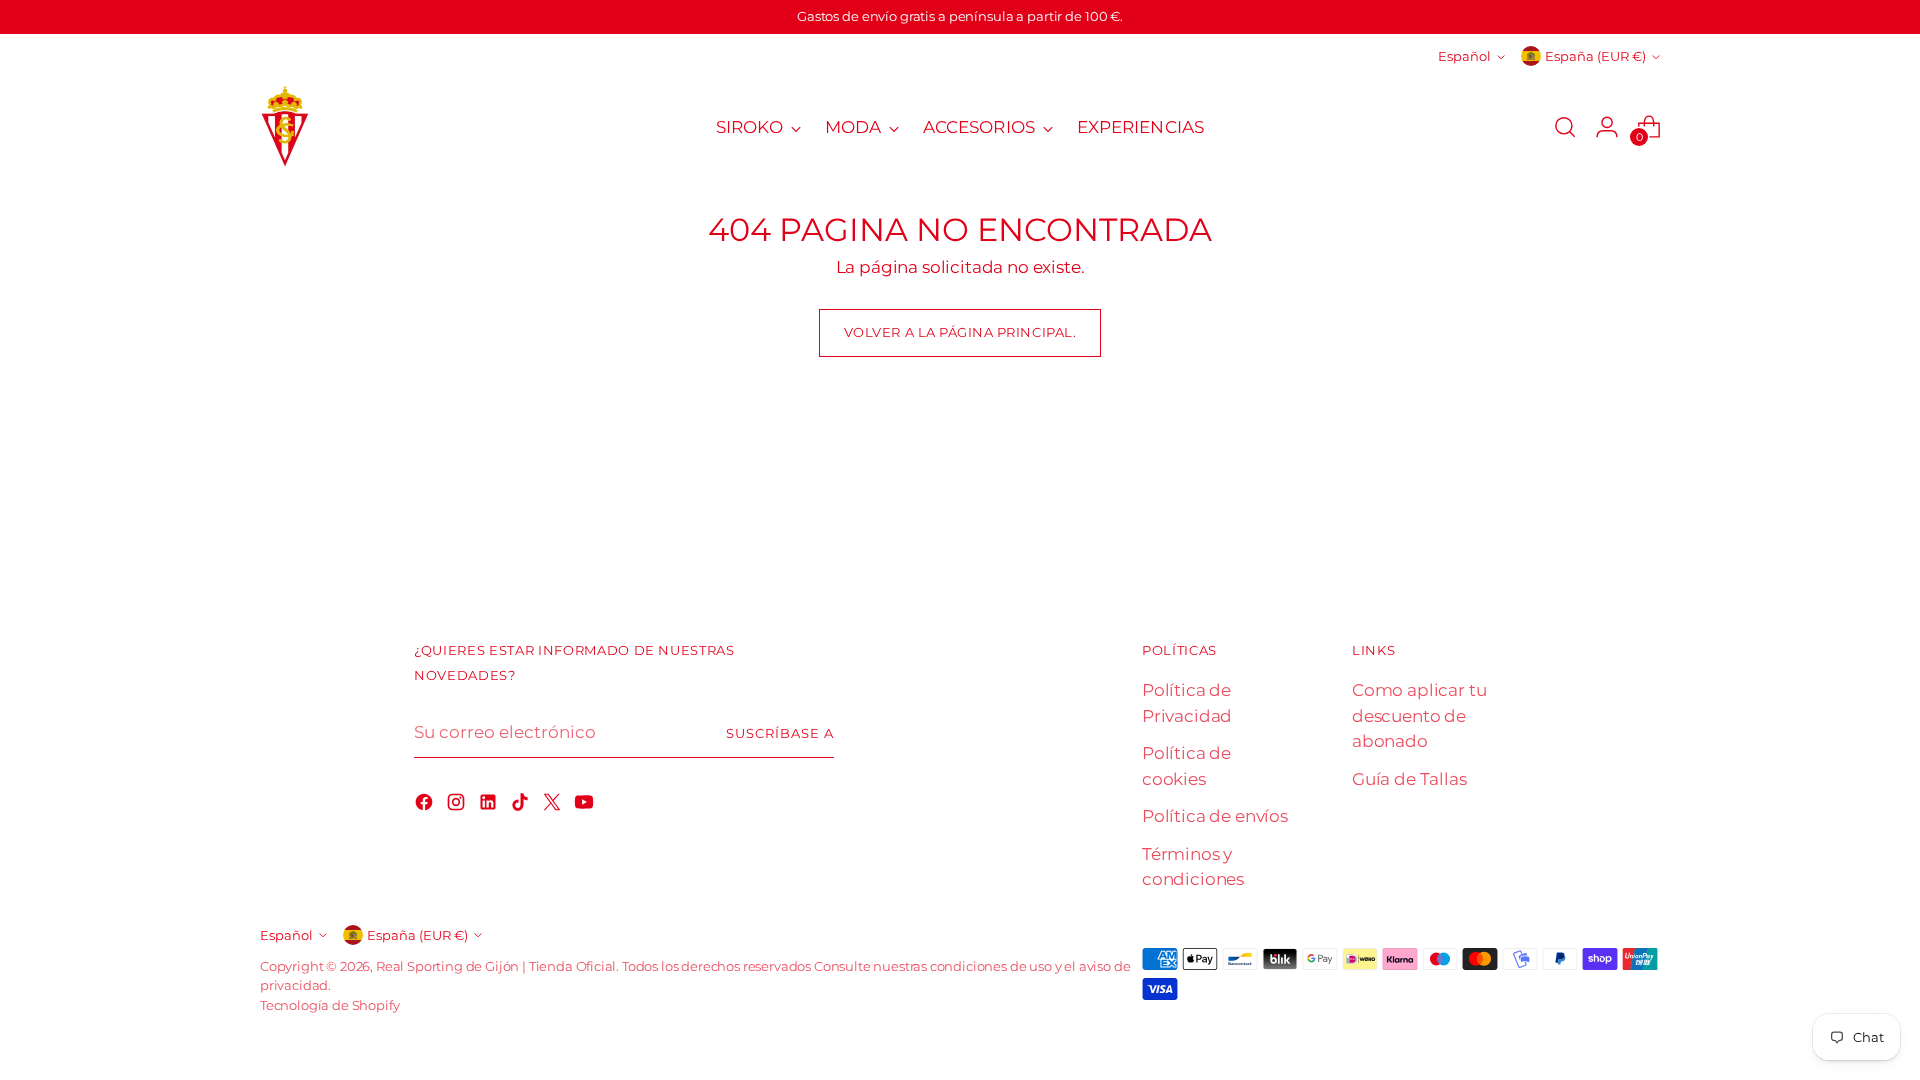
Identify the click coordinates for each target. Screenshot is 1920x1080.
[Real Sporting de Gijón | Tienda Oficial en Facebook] (426, 806)
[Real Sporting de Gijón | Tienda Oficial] (285, 127)
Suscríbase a (780, 733)
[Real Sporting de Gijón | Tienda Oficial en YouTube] (586, 806)
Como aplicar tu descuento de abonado (1419, 715)
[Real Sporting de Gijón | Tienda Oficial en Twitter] (554, 806)
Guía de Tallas (1409, 779)
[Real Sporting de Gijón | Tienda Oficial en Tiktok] (522, 806)
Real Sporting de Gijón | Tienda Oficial (496, 966)
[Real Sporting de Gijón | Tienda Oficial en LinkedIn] (490, 806)
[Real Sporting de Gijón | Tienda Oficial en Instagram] (458, 806)
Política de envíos (1215, 816)
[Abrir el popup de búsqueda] (1565, 127)
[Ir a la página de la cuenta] (1607, 127)
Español (1464, 56)
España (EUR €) (1595, 56)
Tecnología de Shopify (329, 1005)
